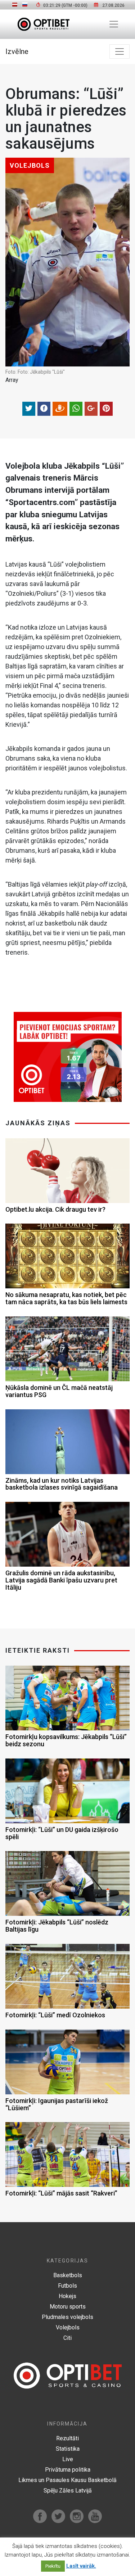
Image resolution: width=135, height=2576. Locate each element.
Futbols (67, 2286)
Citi (67, 2338)
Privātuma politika (68, 2470)
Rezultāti (67, 2438)
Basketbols (68, 2275)
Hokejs (67, 2296)
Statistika (68, 2449)
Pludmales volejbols (67, 2317)
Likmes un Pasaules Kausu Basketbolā (67, 2480)
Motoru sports (68, 2307)
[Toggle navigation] (114, 24)
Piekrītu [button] (53, 2566)
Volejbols (68, 2327)
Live (68, 2459)
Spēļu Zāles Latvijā (68, 2491)
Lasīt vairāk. (81, 2566)
